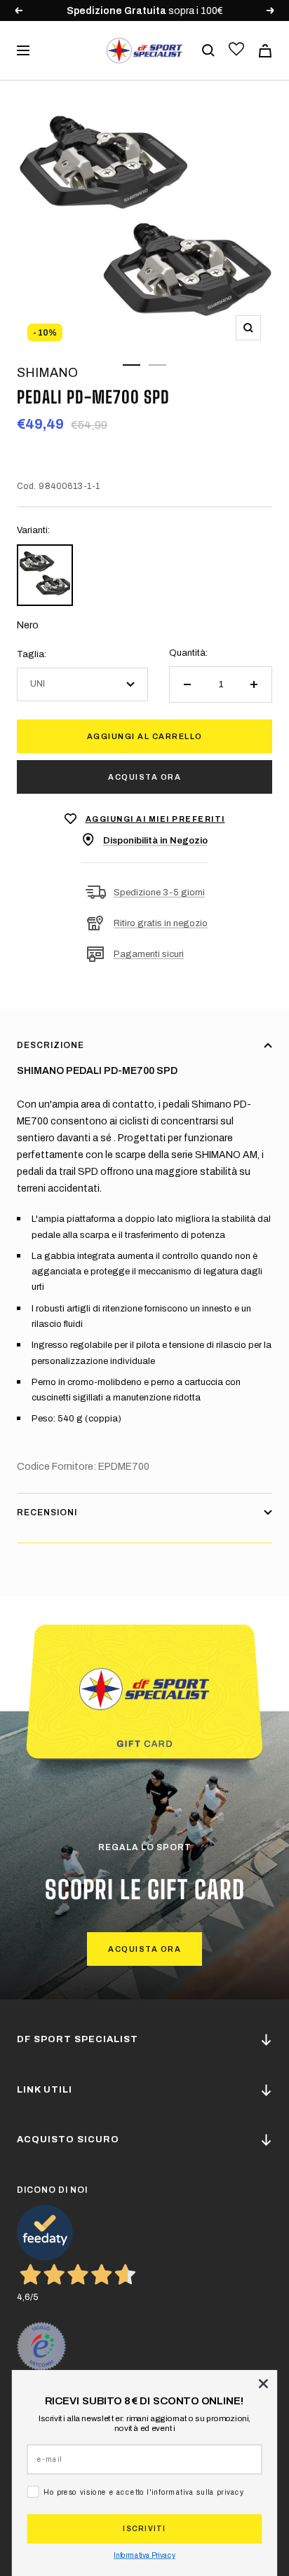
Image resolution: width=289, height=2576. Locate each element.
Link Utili (45, 2090)
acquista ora (144, 1949)
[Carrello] (265, 51)
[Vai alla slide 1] (132, 365)
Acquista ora (144, 777)
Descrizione (51, 1045)
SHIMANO (47, 373)
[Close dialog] (263, 2383)
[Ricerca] (208, 50)
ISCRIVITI (144, 2529)
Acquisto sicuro (68, 2140)
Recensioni (47, 1513)
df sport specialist (78, 2039)
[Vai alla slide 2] (157, 365)
